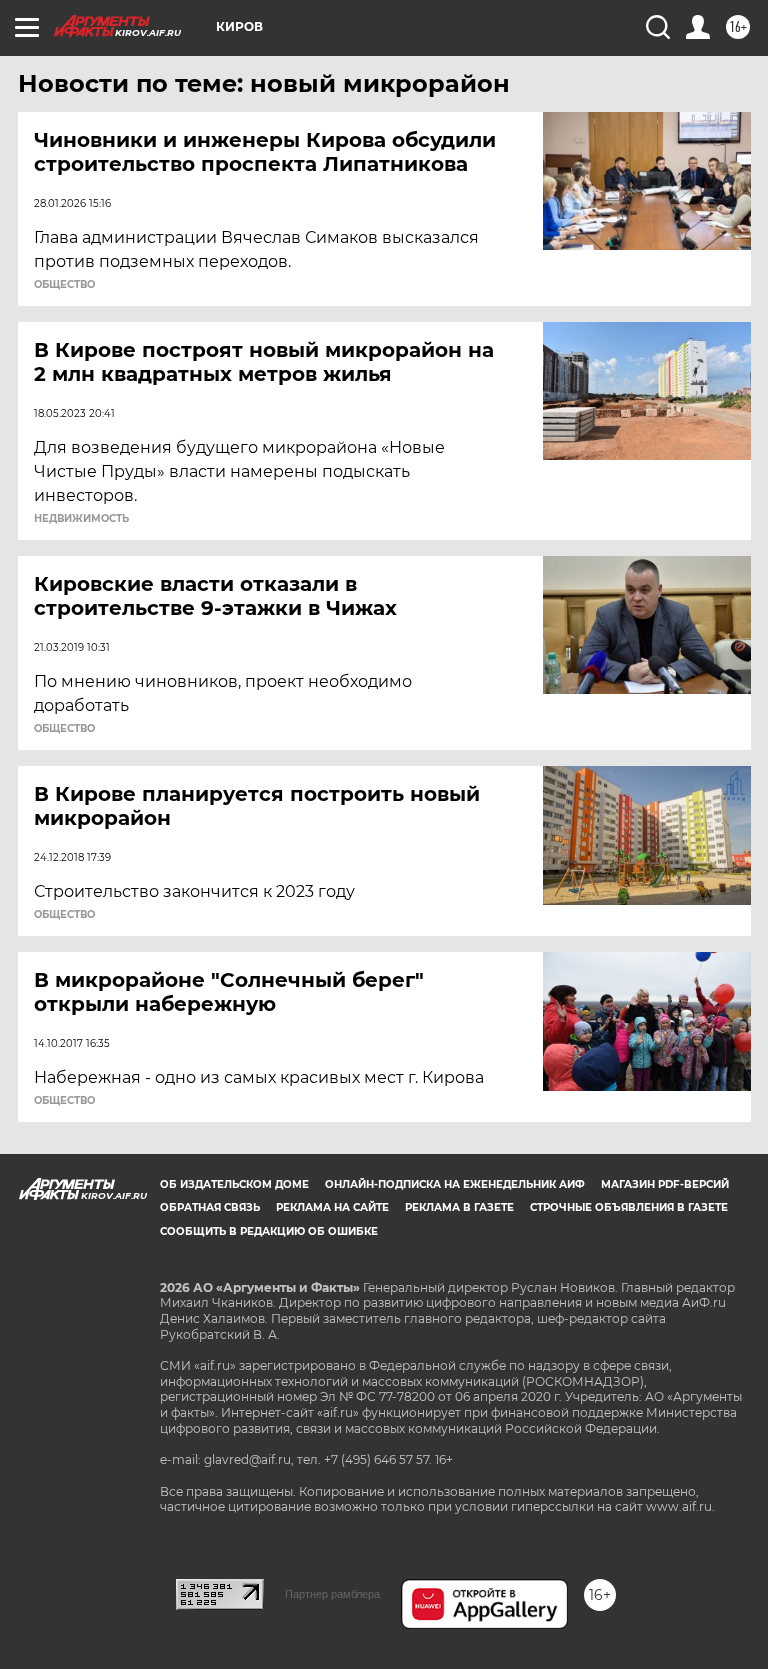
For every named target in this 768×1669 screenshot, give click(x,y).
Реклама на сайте (332, 1207)
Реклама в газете (459, 1207)
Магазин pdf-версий (665, 1184)
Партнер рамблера (332, 1594)
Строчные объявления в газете (629, 1207)
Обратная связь (210, 1207)
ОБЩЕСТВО (64, 285)
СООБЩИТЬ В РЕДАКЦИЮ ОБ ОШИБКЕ (269, 1231)
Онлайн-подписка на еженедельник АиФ (455, 1184)
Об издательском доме (234, 1184)
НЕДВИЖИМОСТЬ (81, 519)
